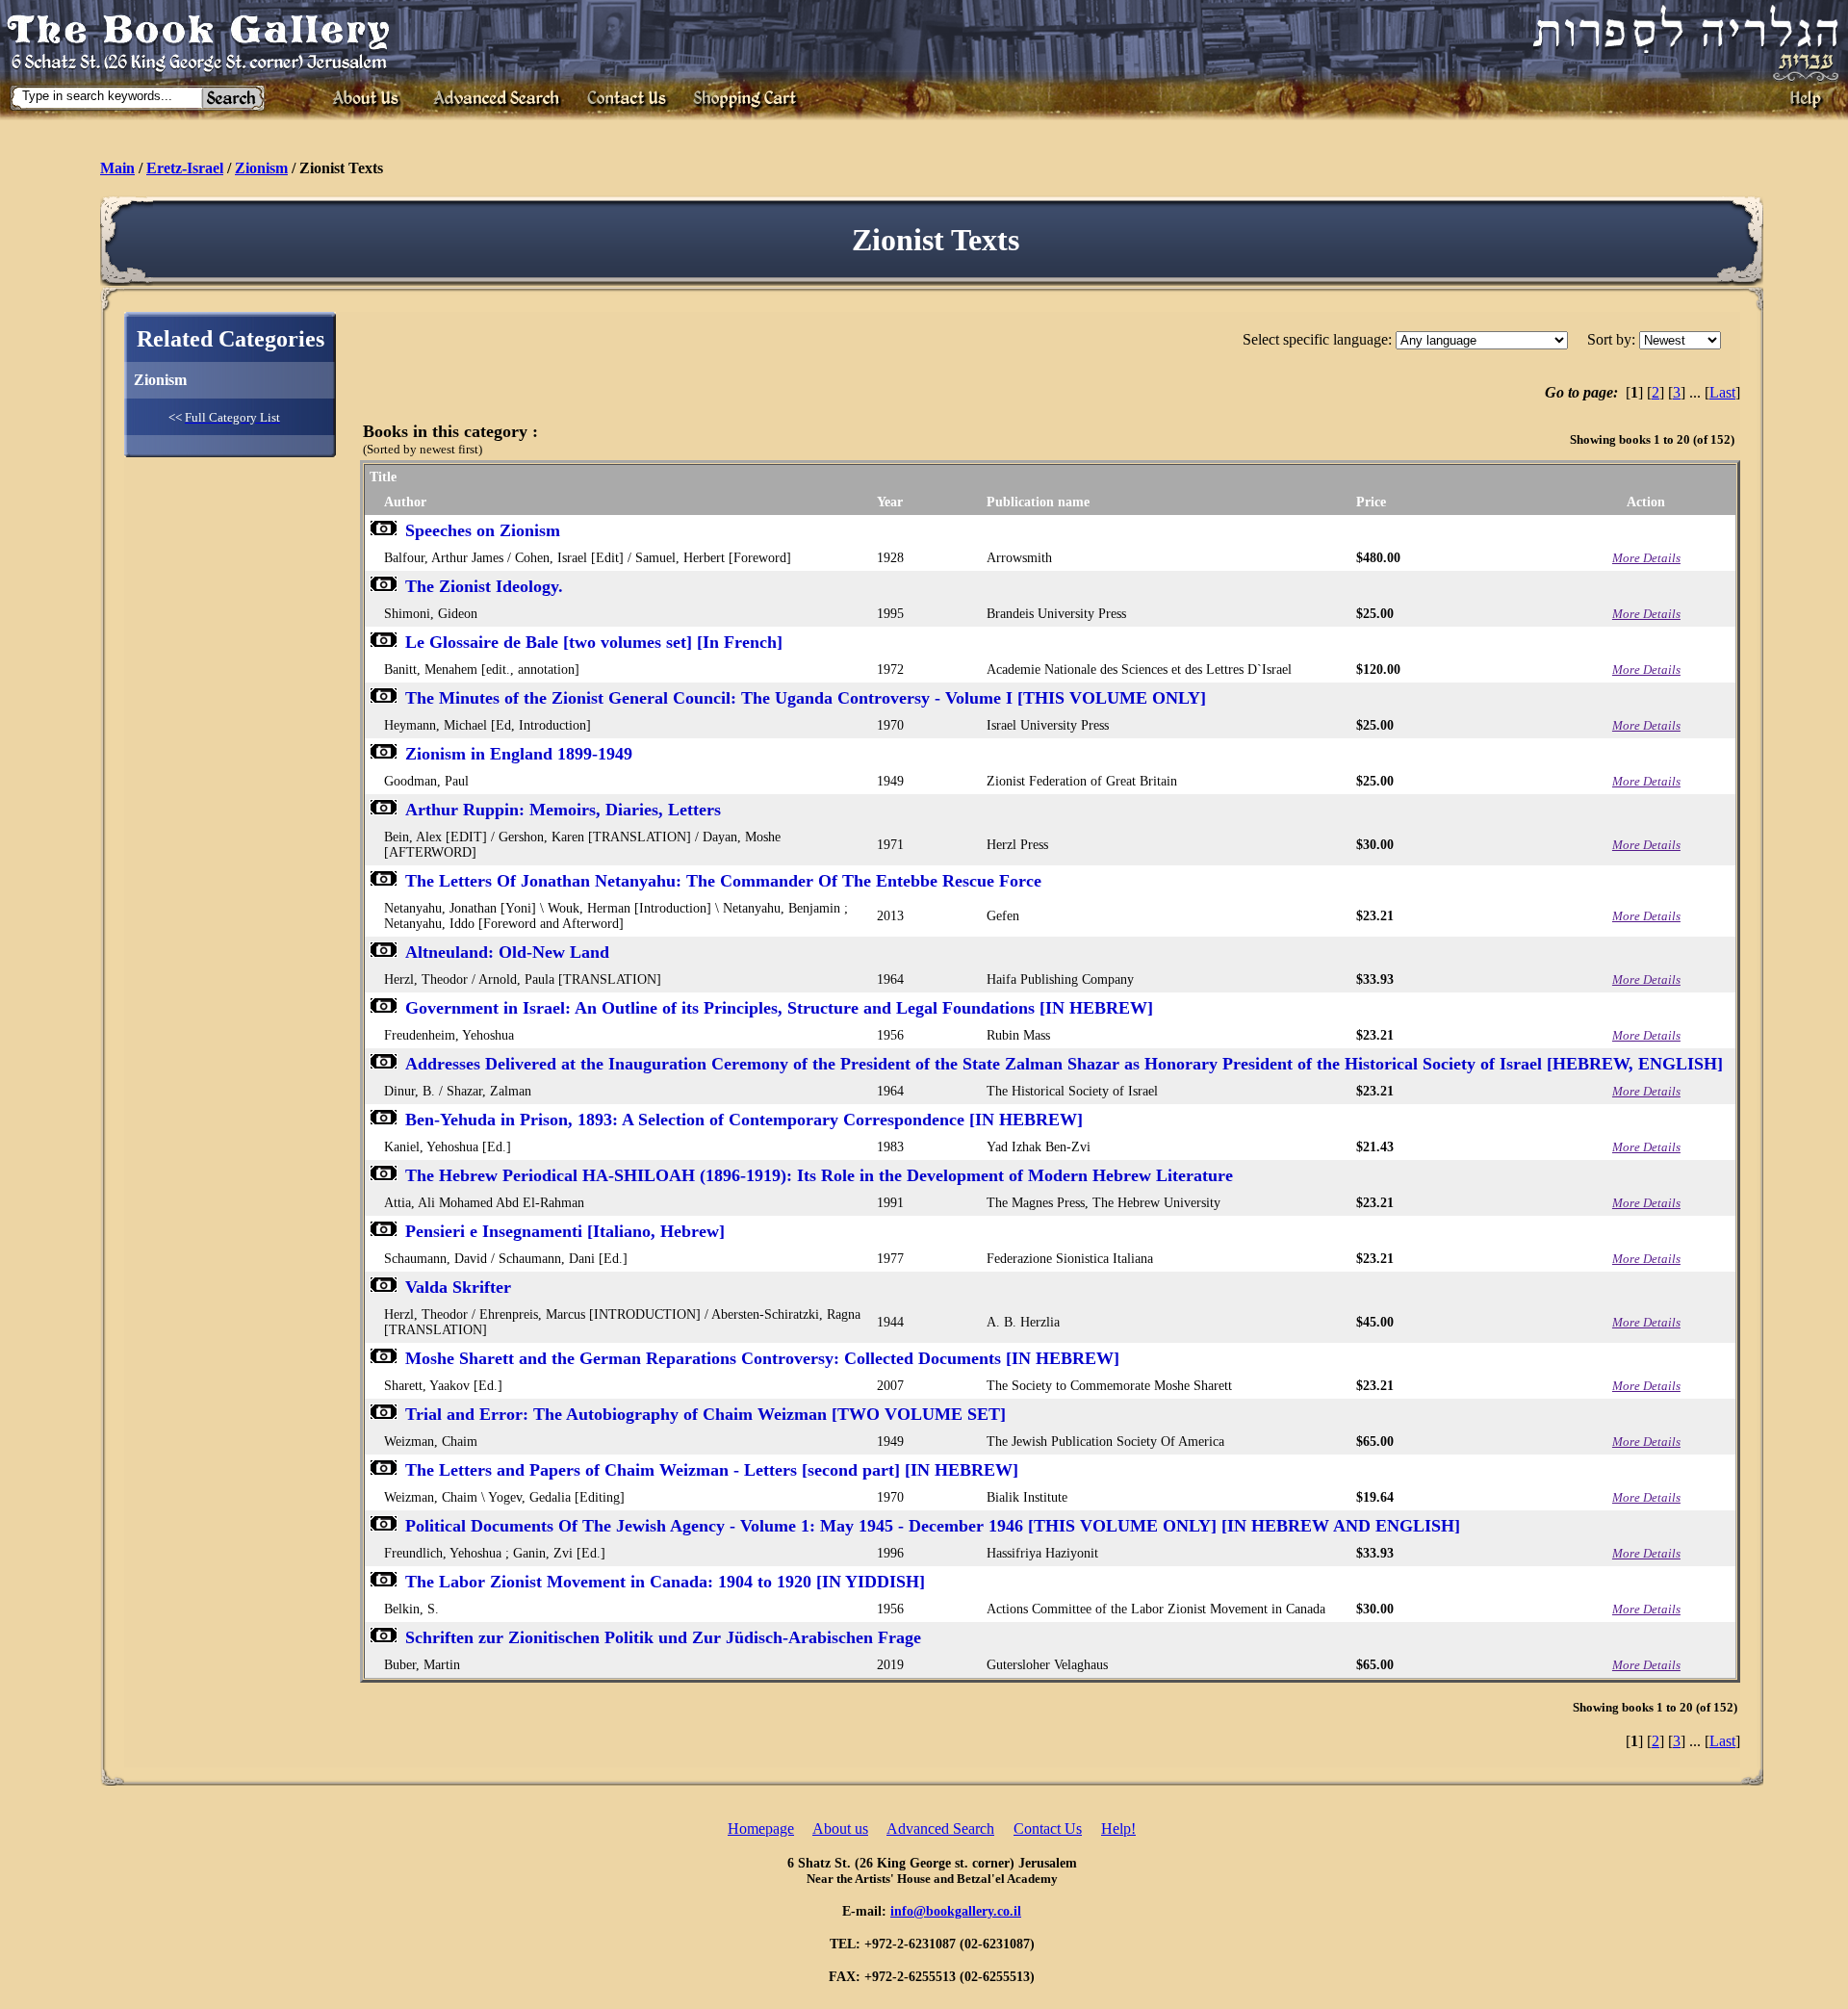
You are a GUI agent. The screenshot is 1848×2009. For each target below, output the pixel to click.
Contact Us (1048, 1829)
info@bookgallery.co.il (956, 1911)
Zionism (261, 168)
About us (840, 1829)
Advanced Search (940, 1829)
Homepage (761, 1829)
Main (117, 168)
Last (1722, 392)
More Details (1646, 558)
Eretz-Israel (185, 168)
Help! (1118, 1829)
